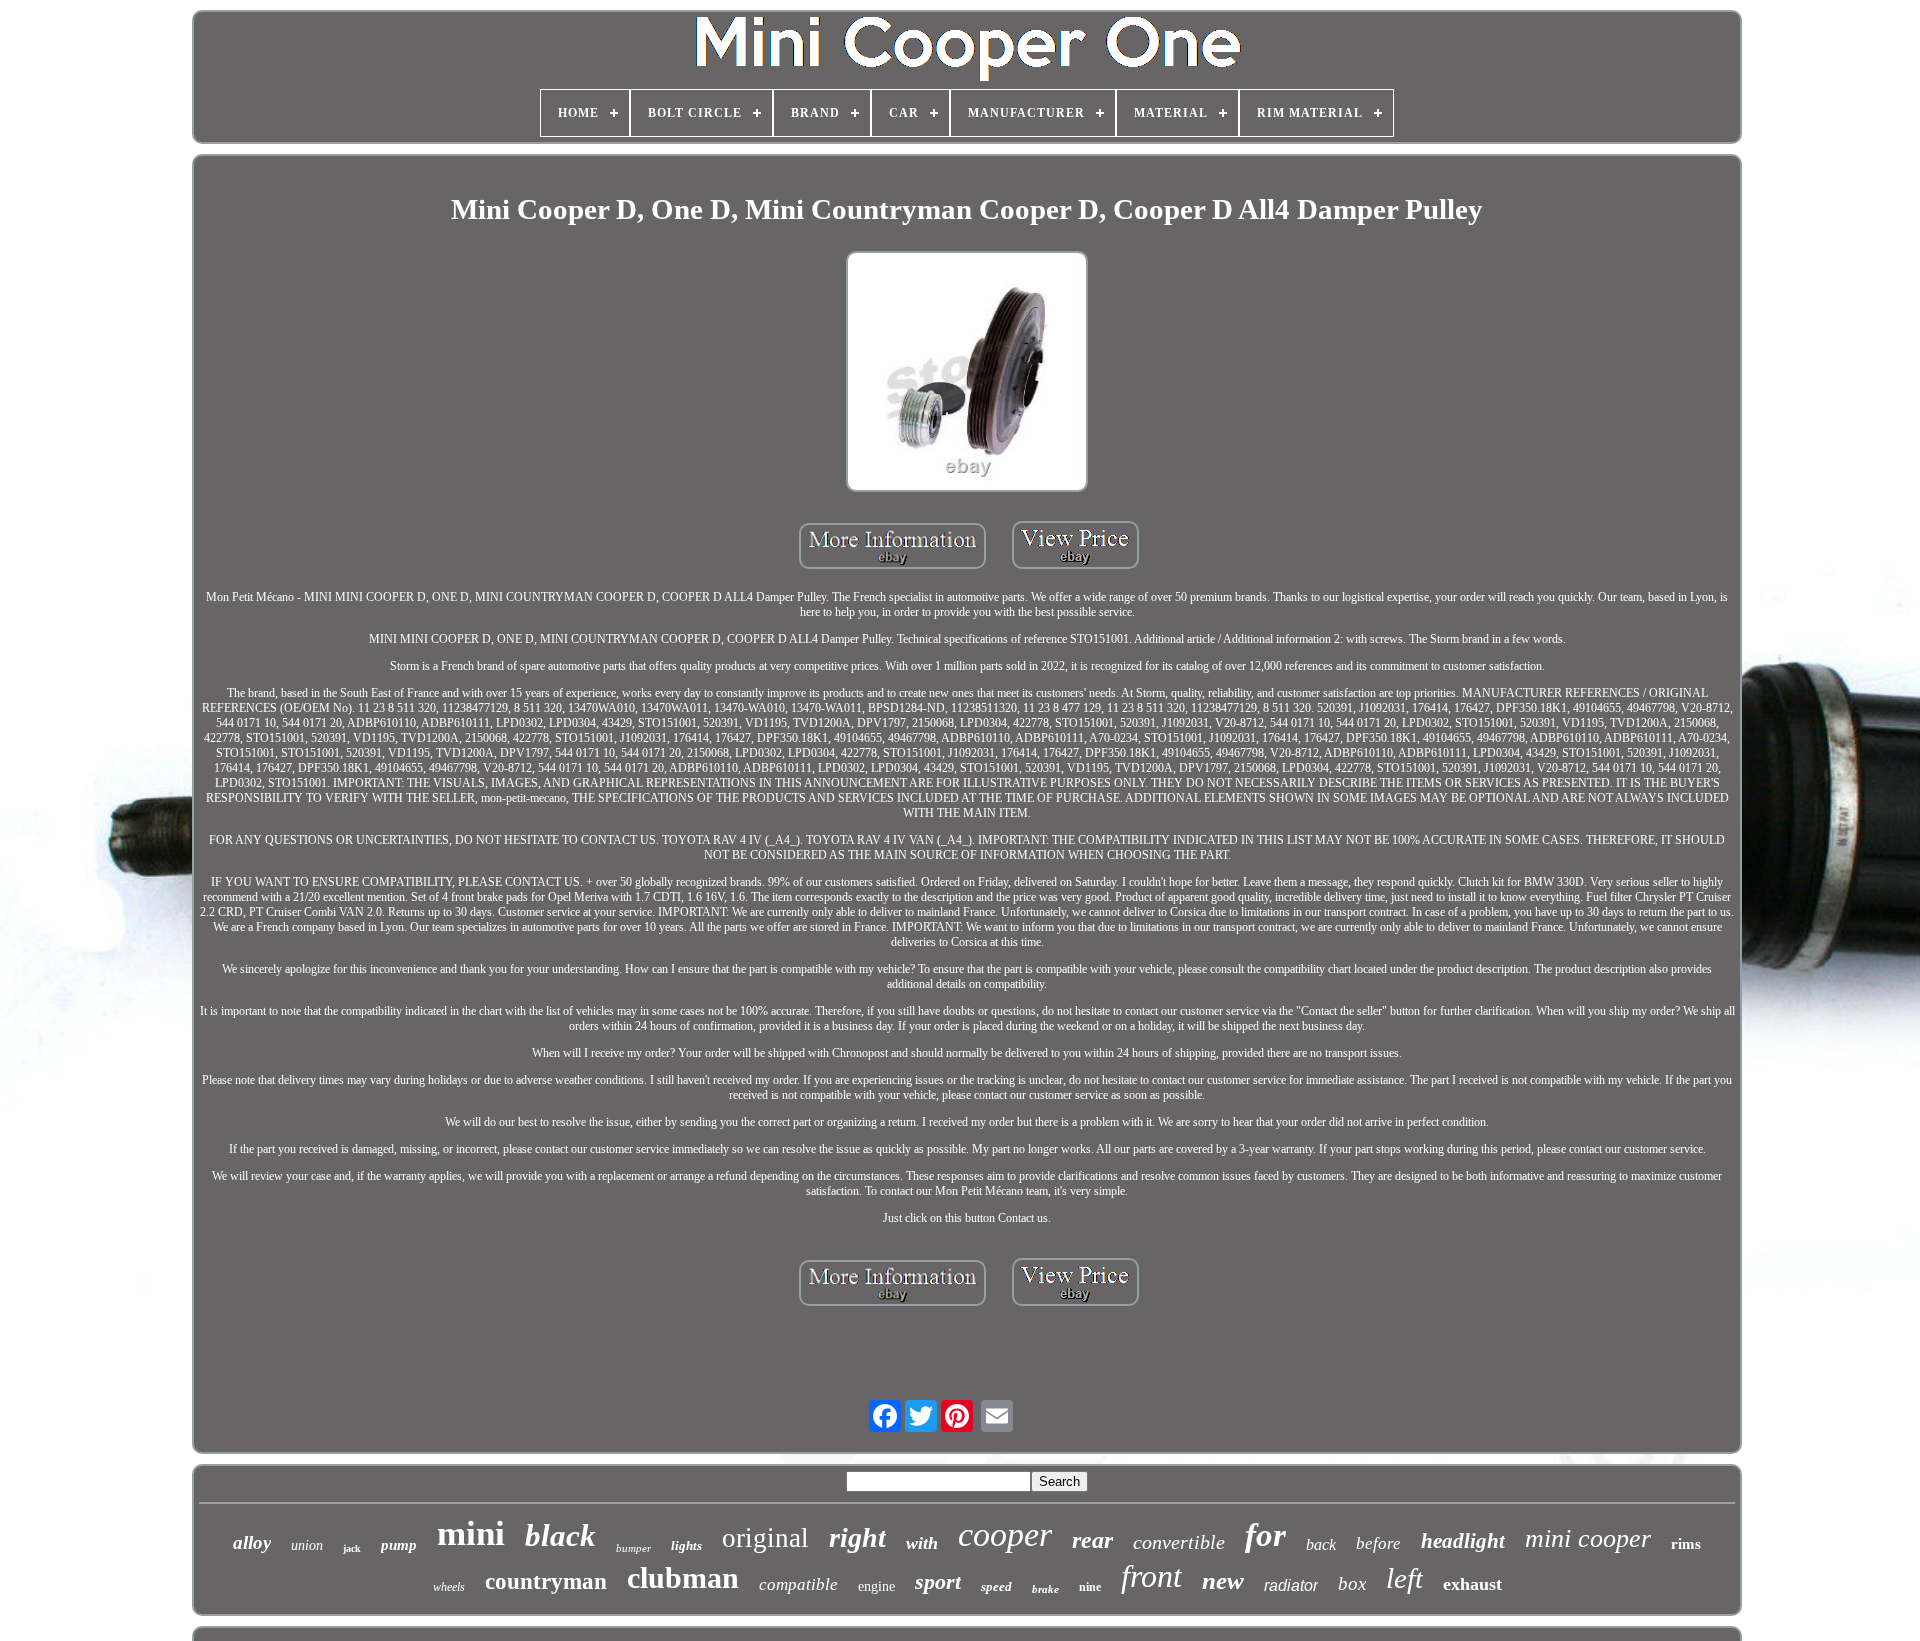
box (1352, 1583)
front (1151, 1576)
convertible (1179, 1542)
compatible (798, 1584)
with (922, 1543)
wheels (449, 1587)
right (857, 1537)
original (765, 1538)
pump (399, 1545)
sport (938, 1581)
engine (876, 1586)
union (307, 1545)
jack (352, 1548)
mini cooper (1588, 1538)
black (560, 1535)
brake (1045, 1589)
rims (1686, 1543)
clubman (683, 1577)
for (1265, 1535)
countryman (546, 1581)
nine (1090, 1587)
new (1223, 1580)
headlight (1463, 1541)
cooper (1005, 1534)
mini (471, 1533)
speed (996, 1586)
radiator (1291, 1585)
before (1378, 1543)
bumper (633, 1548)
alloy (252, 1542)
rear (1092, 1540)
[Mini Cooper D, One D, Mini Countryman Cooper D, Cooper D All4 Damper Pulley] (967, 374)
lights (686, 1545)
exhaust (1472, 1584)
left (1404, 1578)
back (1321, 1544)
